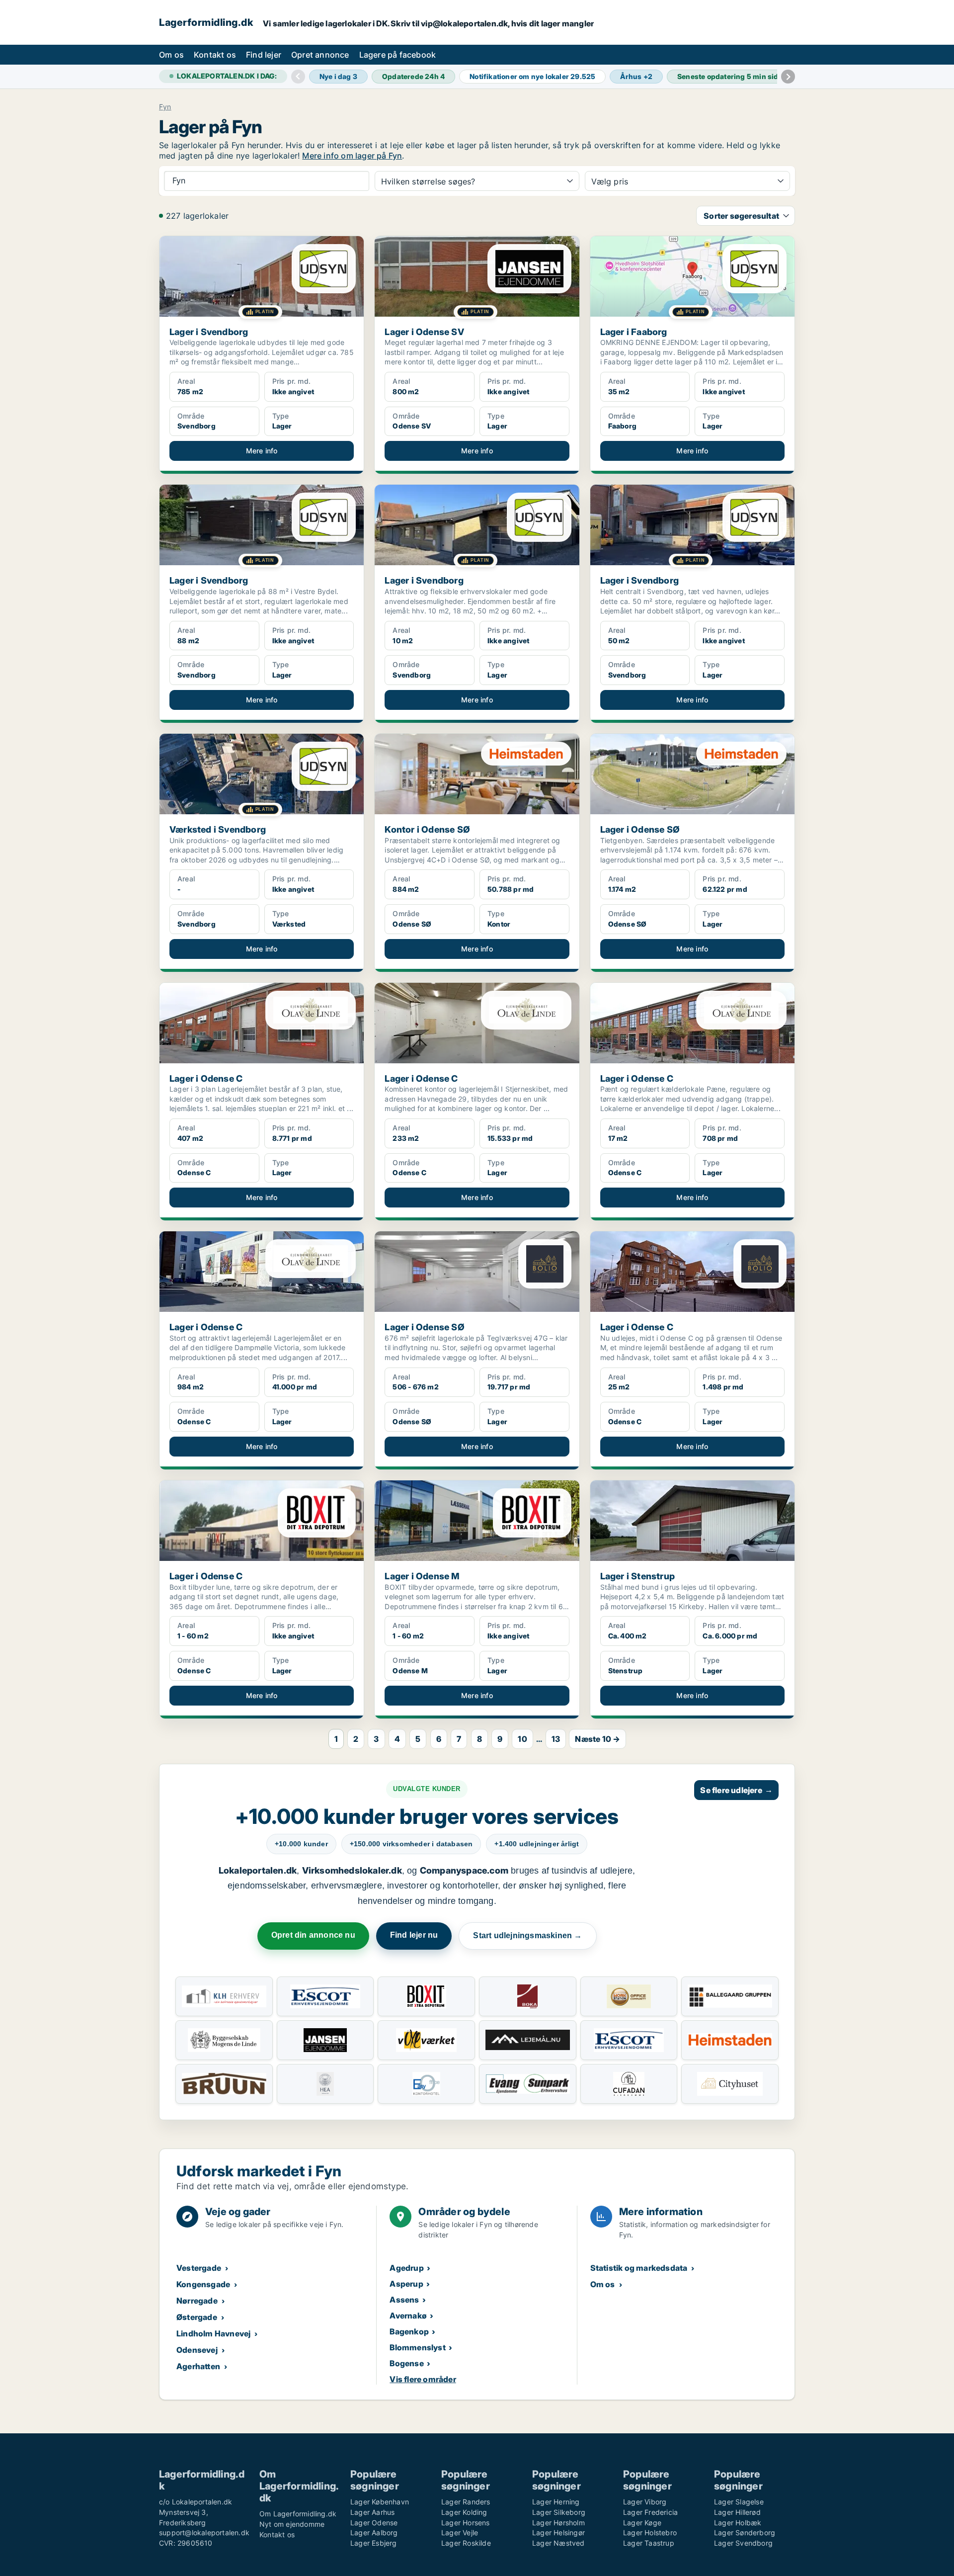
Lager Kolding (464, 2512)
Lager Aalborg (374, 2533)
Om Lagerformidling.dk (298, 2514)
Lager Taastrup (649, 2543)
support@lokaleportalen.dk (204, 2533)
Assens (404, 2300)
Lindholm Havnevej (213, 2333)
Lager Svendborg (743, 2543)
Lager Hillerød (737, 2512)
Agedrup (406, 2268)
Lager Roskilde (466, 2543)
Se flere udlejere (736, 1790)
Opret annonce (320, 55)
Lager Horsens (466, 2523)
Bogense (406, 2363)
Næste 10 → (597, 1739)
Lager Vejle (460, 2533)
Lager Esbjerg (374, 2543)
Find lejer (264, 55)
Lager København (380, 2502)
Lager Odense (374, 2523)
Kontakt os (215, 55)
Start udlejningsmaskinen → (527, 1935)
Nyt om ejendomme (292, 2524)
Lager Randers (466, 2502)
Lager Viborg (645, 2502)
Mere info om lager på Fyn (352, 156)
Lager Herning (556, 2502)
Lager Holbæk (738, 2523)
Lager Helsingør (558, 2533)
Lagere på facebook (398, 55)
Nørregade (197, 2301)
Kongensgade (203, 2284)
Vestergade (199, 2268)
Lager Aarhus (372, 2512)
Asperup (406, 2284)
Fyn (165, 107)
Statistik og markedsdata (639, 2268)
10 (522, 1739)
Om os (171, 55)
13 (556, 1739)
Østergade (197, 2317)
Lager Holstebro (650, 2533)
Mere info (262, 451)
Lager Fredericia (650, 2512)
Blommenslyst (417, 2347)
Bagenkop (409, 2331)
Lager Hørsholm (558, 2523)
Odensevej (197, 2350)
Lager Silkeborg (559, 2512)
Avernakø (408, 2316)
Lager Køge (642, 2523)
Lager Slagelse (739, 2502)
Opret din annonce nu (313, 1935)
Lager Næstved (558, 2543)
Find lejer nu (414, 1935)
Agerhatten (198, 2366)
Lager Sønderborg (745, 2533)
